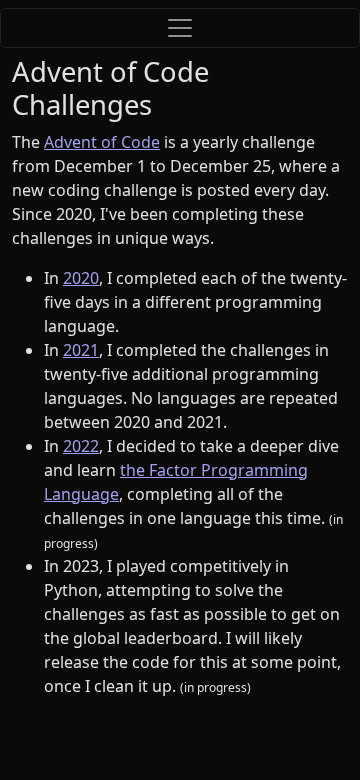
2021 (81, 350)
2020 (81, 278)
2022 (81, 446)
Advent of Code (102, 142)
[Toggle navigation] (180, 28)
